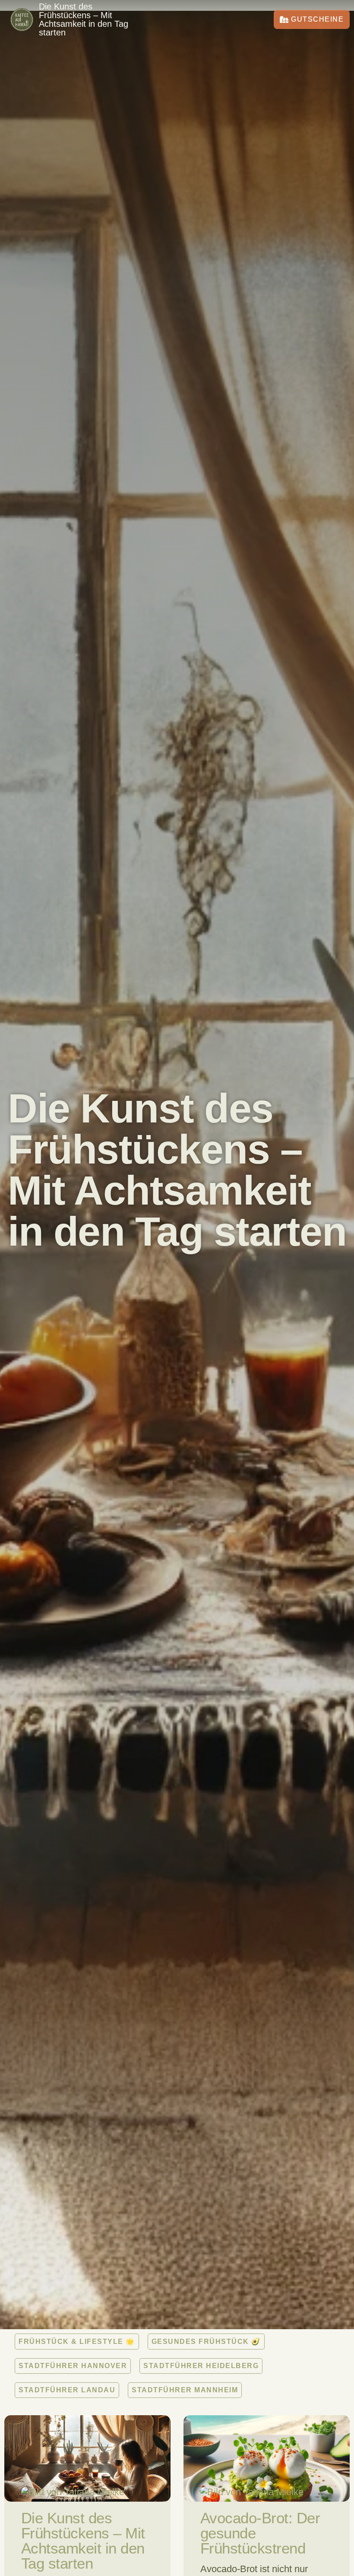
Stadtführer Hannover (73, 2366)
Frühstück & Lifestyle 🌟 (77, 2342)
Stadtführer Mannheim (185, 2390)
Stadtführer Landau (67, 2390)
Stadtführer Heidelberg (201, 2366)
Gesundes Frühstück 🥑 (206, 2342)
